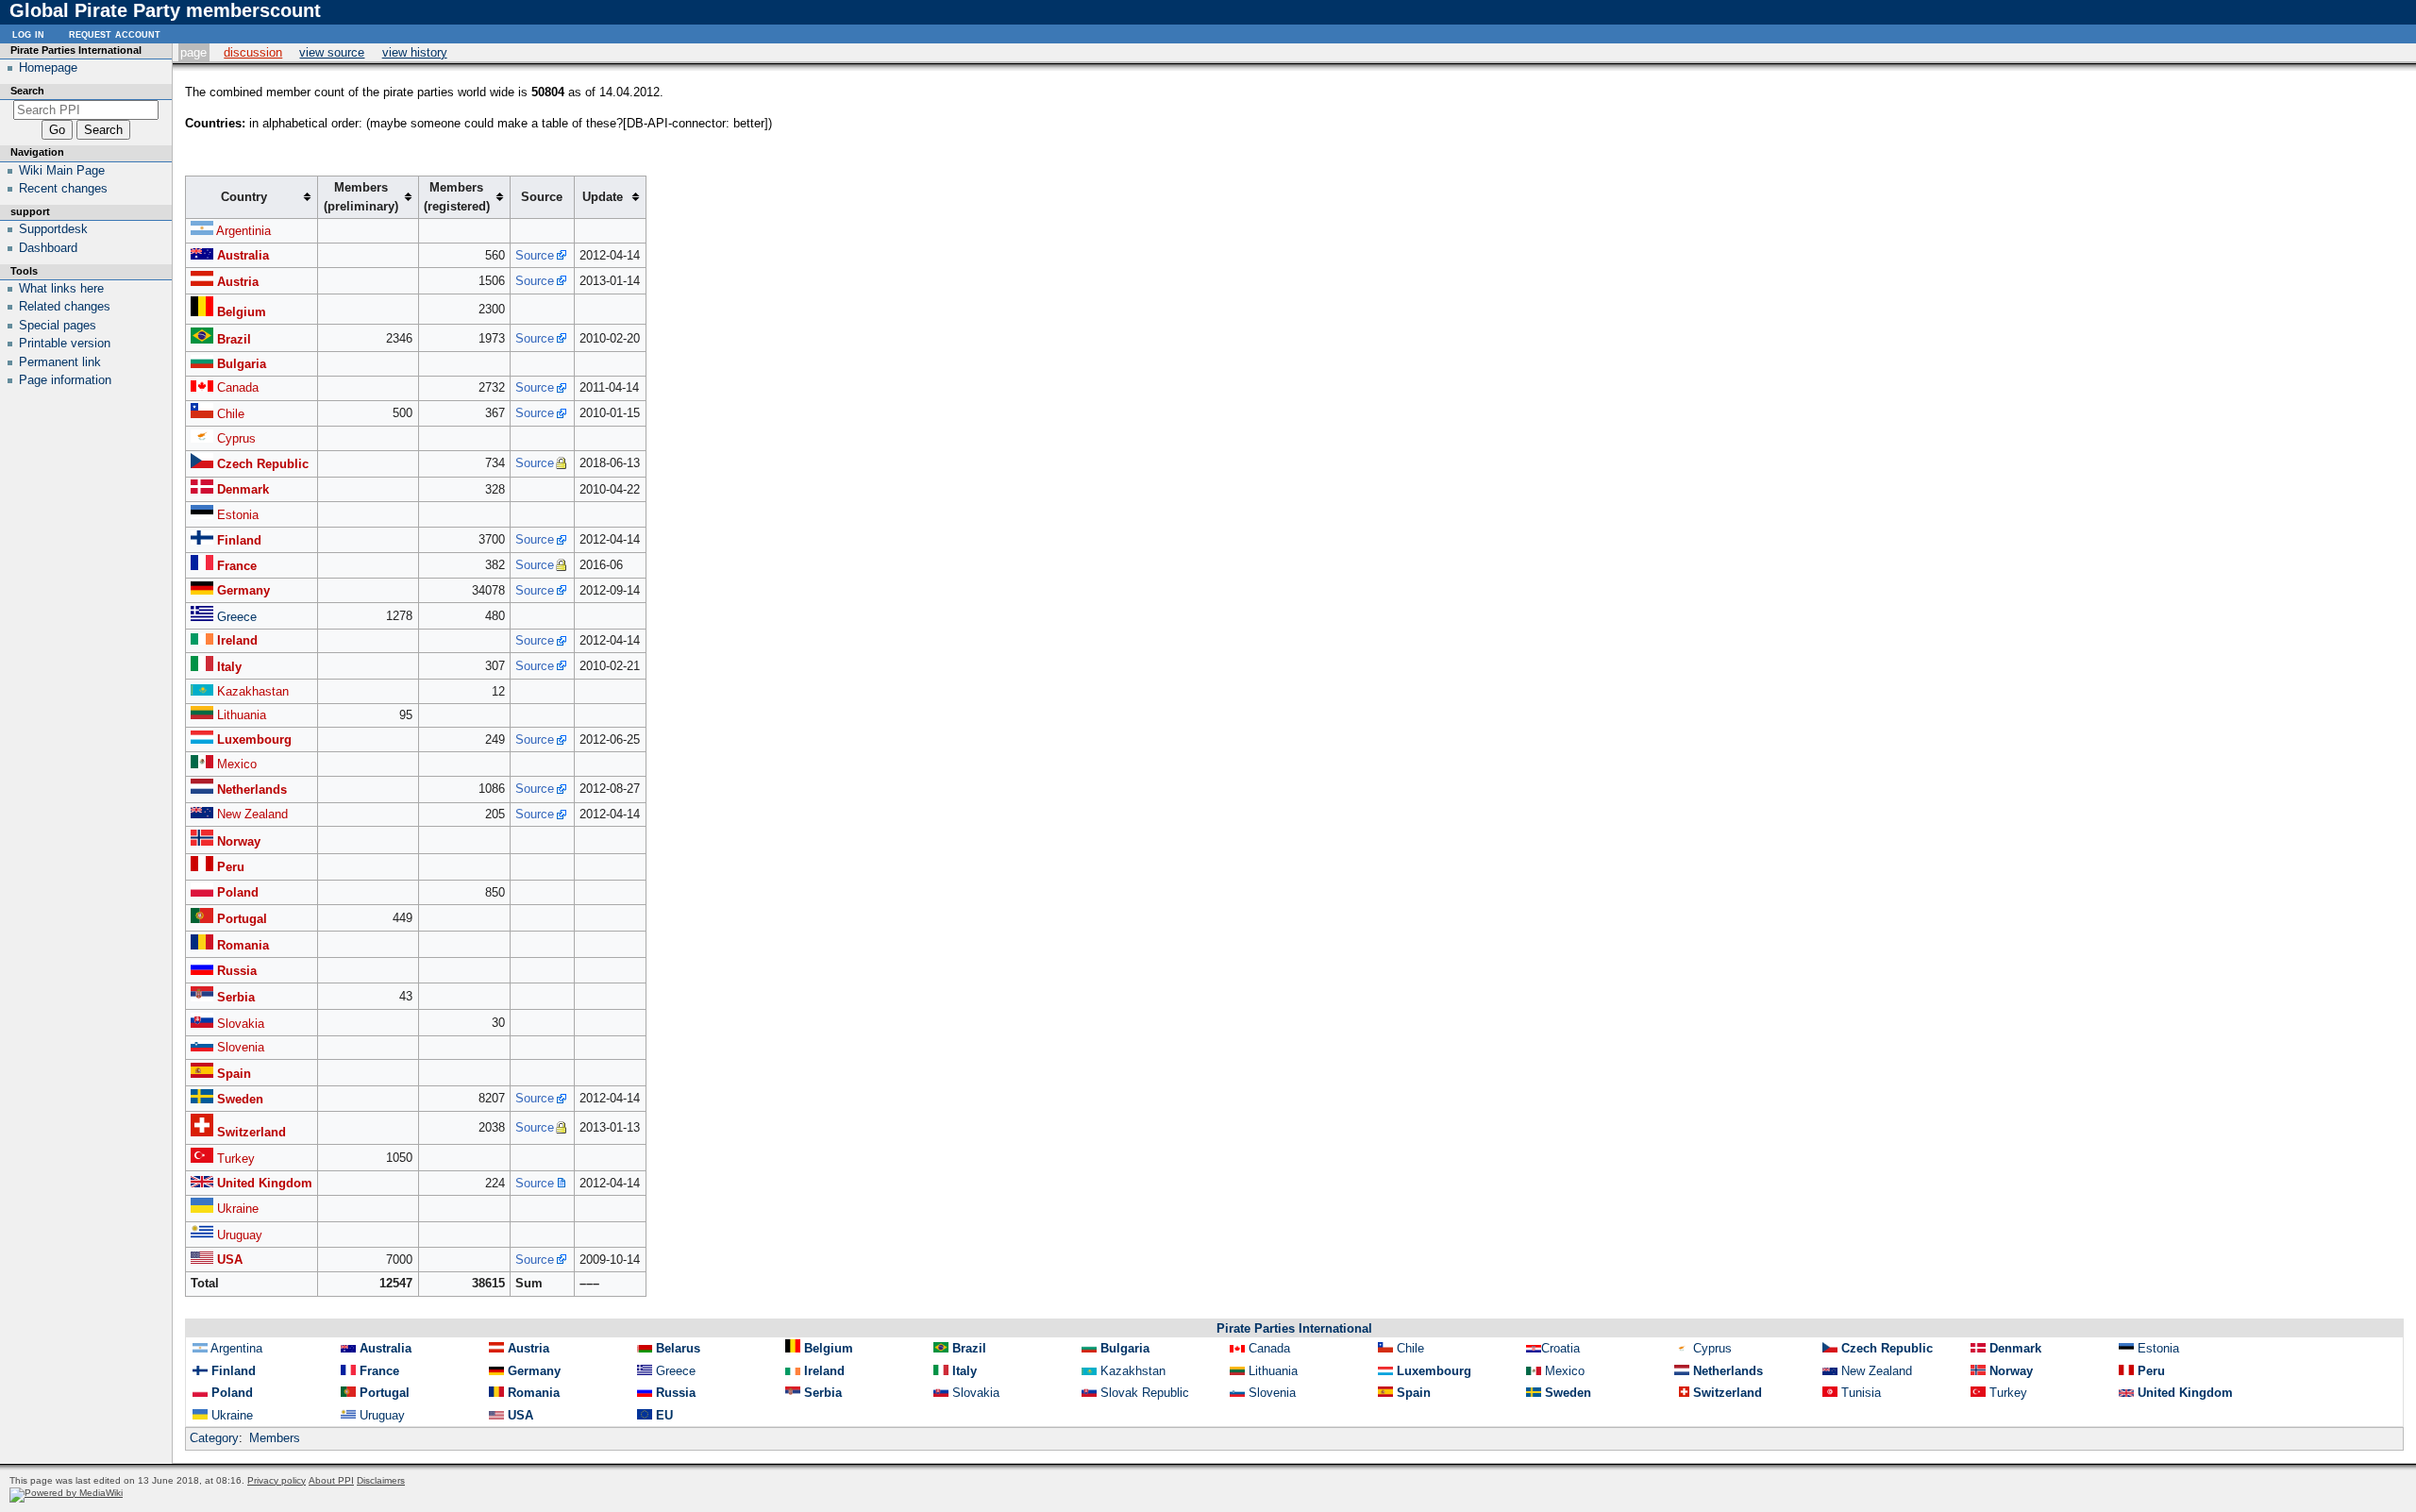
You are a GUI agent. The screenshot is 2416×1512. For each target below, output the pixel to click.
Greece (237, 617)
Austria (238, 282)
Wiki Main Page (62, 170)
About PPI (331, 1480)
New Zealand (252, 814)
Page (193, 52)
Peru (231, 867)
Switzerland (252, 1132)
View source (332, 52)
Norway (239, 841)
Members (275, 1438)
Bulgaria (242, 364)
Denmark (243, 489)
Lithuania (242, 715)
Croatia (1560, 1348)
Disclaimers (381, 1480)
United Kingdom (265, 1183)
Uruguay (240, 1235)
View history (415, 52)
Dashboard (48, 248)
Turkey (236, 1159)
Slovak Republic (1145, 1393)
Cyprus (236, 438)
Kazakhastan (253, 691)
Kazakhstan (1133, 1371)
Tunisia (1861, 1393)
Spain (234, 1074)
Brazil (234, 339)
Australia (243, 255)
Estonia (238, 515)
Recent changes (63, 188)
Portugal (242, 919)
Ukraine (238, 1209)
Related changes (65, 306)
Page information (65, 380)
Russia (237, 971)
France (237, 566)
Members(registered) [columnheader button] (457, 197)
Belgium (242, 312)
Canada (238, 387)
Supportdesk (53, 229)
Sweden (240, 1099)
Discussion (253, 52)
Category (214, 1438)
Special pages (58, 325)
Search (27, 91)
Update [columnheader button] (603, 197)
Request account (115, 34)
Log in (28, 34)
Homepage (48, 67)
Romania (243, 945)
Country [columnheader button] (244, 197)
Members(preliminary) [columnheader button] (361, 197)
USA (230, 1260)
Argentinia (243, 231)
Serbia (236, 997)
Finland (239, 540)
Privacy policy (277, 1480)
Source (535, 255)
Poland (238, 892)
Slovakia (241, 1024)
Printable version (65, 343)
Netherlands (252, 790)
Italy (229, 667)
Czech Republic (263, 464)
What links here (61, 288)
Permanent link (60, 362)
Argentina (236, 1348)
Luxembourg (254, 739)
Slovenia (241, 1047)
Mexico (237, 764)
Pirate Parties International (1294, 1328)
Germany (243, 590)
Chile (231, 414)
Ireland (237, 640)
